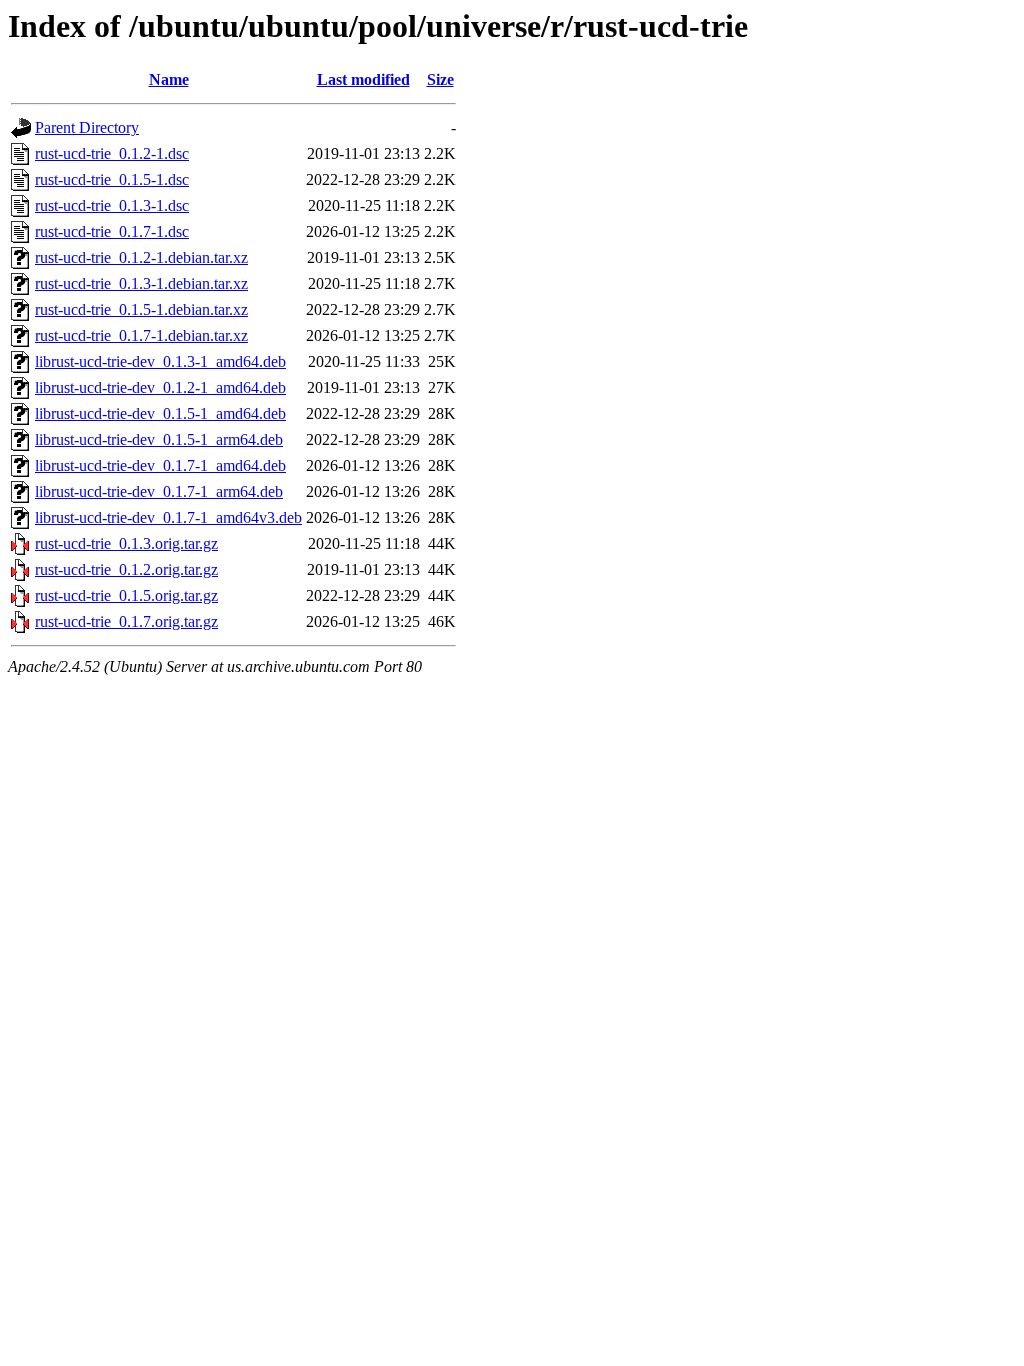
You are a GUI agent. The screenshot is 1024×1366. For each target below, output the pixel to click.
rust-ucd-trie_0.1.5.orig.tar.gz (126, 595)
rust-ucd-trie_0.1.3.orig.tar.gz (126, 543)
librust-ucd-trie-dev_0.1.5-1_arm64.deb (159, 439)
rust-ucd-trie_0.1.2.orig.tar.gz (126, 569)
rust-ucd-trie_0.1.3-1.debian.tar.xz (141, 283)
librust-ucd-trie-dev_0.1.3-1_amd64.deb (160, 361)
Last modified (363, 79)
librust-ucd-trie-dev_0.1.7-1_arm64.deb (159, 491)
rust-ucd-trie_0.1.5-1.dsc (112, 179)
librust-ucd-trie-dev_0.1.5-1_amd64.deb (160, 413)
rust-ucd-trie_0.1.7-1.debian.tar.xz (141, 335)
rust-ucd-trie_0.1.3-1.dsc (112, 205)
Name (169, 79)
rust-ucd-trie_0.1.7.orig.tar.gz (126, 621)
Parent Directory (87, 127)
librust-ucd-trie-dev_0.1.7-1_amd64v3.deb (168, 517)
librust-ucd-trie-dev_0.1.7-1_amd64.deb (160, 465)
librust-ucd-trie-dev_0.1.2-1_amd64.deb (160, 387)
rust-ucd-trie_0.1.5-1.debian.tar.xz (141, 309)
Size (440, 79)
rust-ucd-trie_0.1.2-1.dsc (112, 153)
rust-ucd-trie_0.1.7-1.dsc (112, 231)
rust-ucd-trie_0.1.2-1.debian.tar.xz (141, 257)
